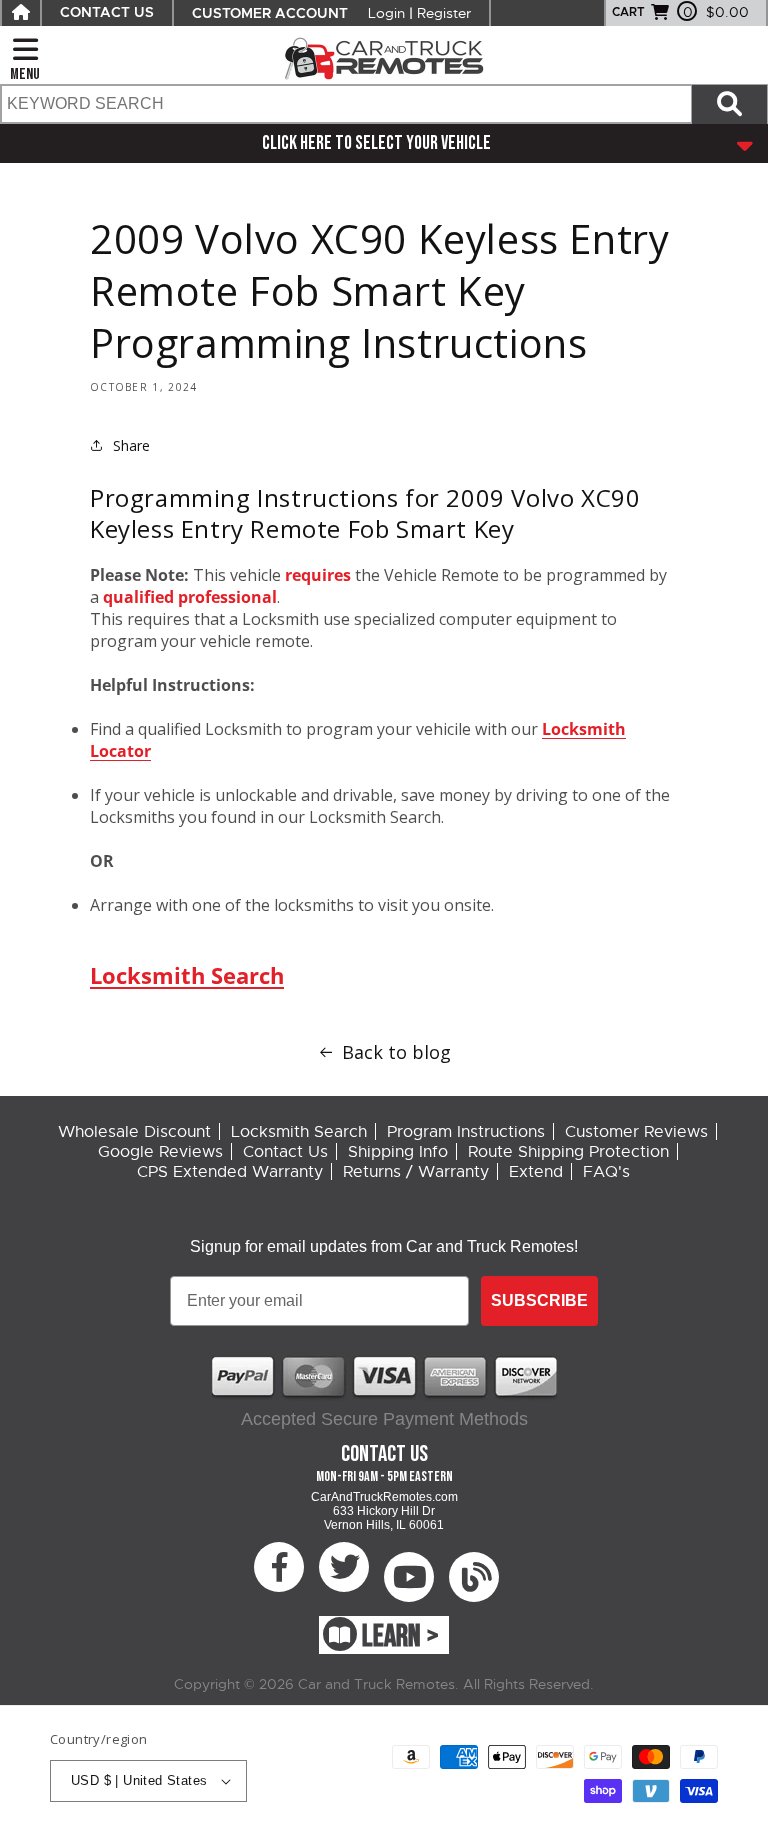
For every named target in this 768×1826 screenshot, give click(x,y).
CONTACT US (107, 13)
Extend (536, 1172)
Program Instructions (466, 1132)
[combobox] (345, 104)
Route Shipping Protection (568, 1152)
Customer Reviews (636, 1132)
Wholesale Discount (134, 1132)
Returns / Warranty (416, 1172)
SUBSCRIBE (539, 1300)
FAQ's (606, 1172)
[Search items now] (729, 104)
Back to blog (396, 1052)
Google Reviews (160, 1152)
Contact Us (285, 1152)
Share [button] (131, 445)
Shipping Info (398, 1152)
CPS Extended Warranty (230, 1172)
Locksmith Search (187, 975)
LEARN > (400, 1637)
